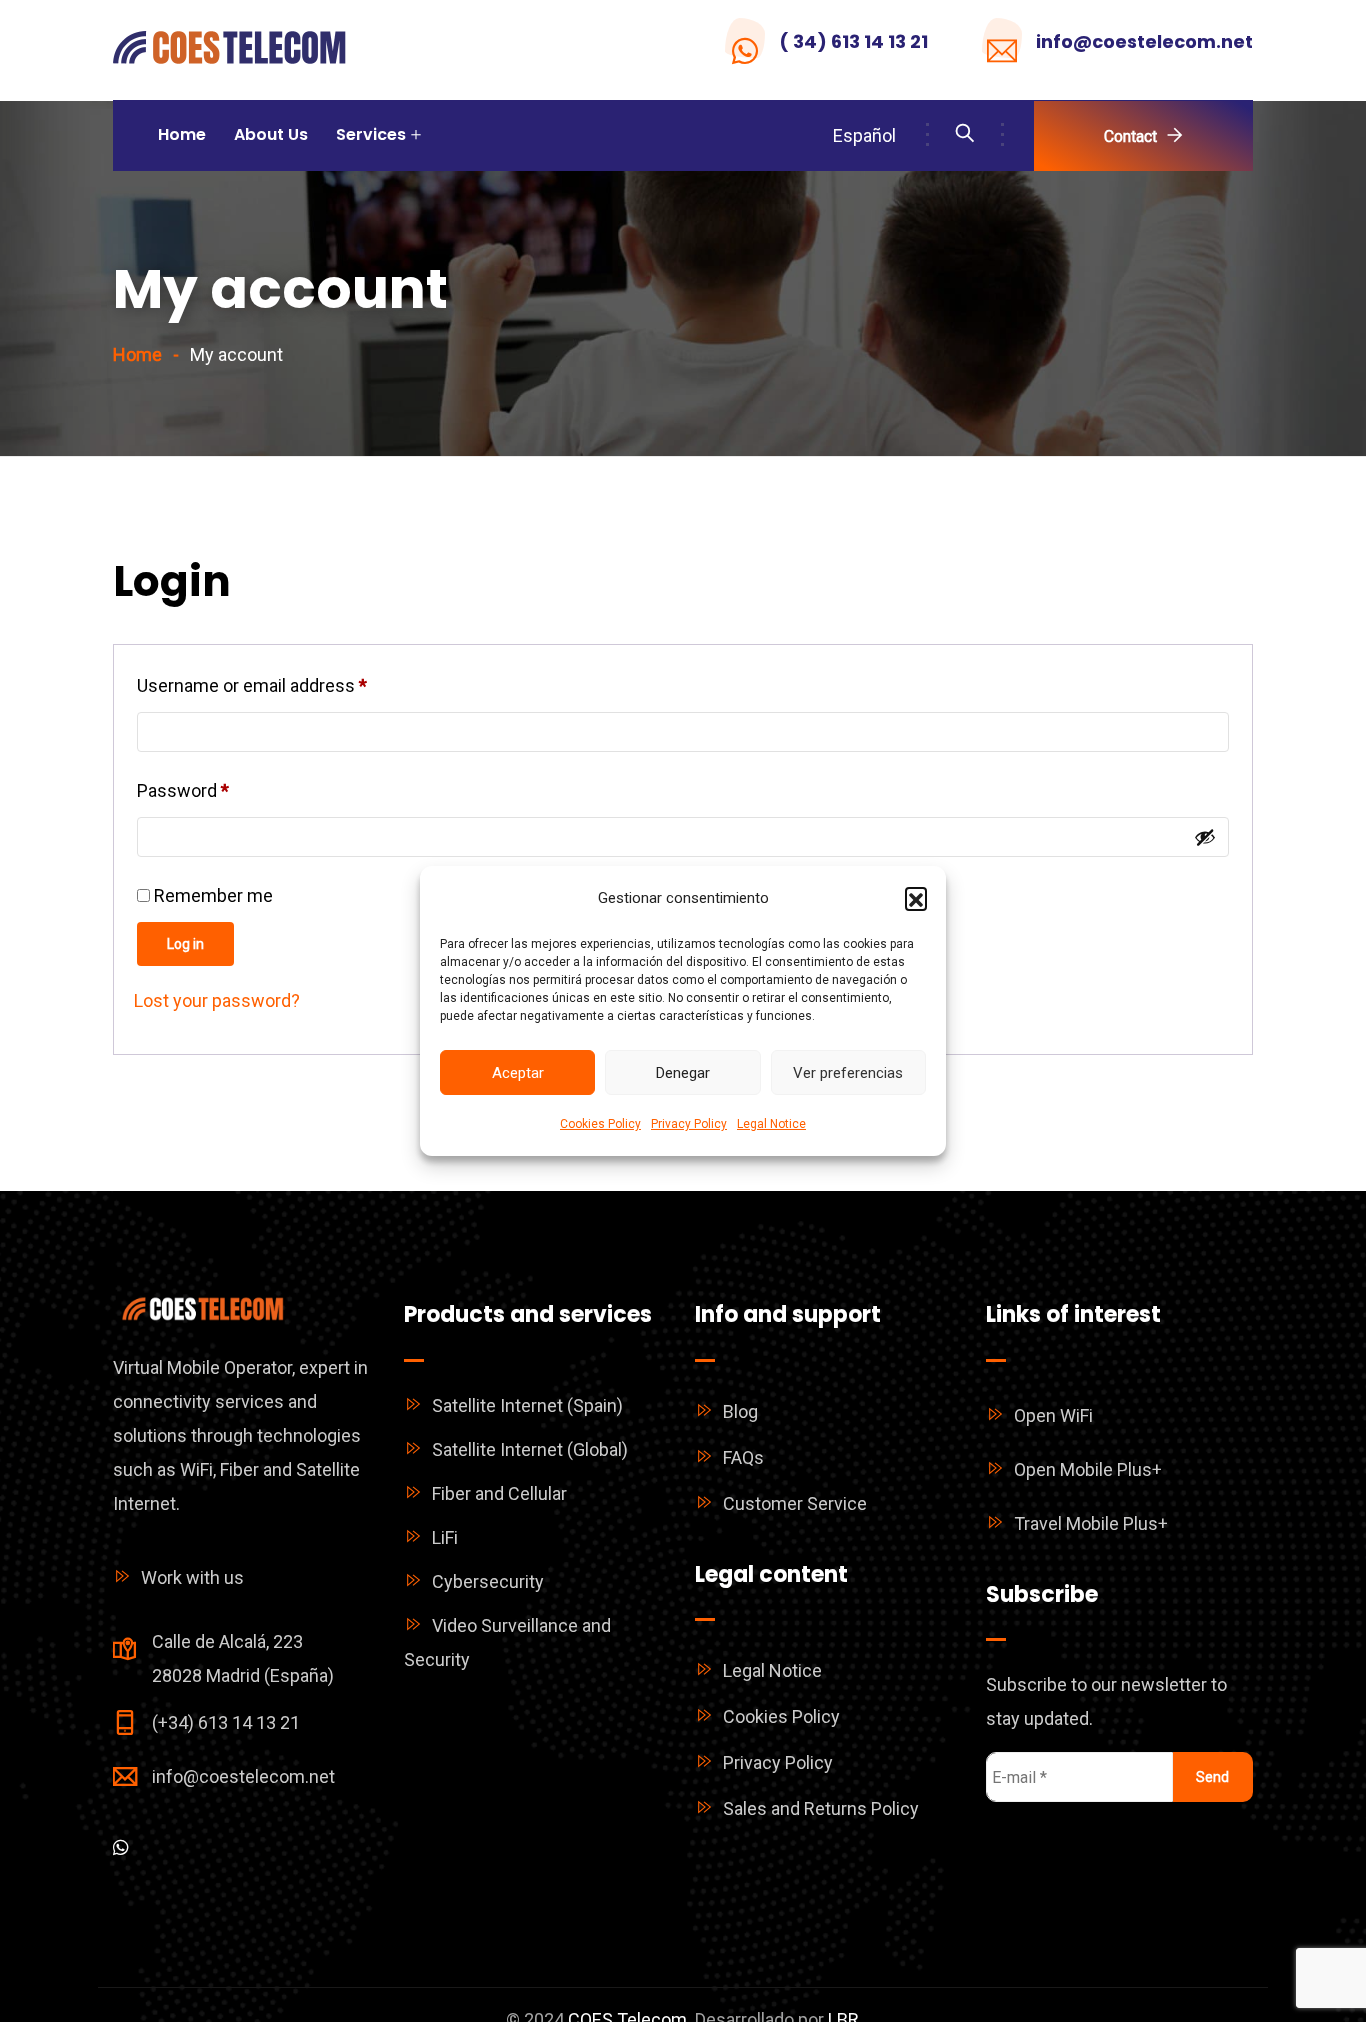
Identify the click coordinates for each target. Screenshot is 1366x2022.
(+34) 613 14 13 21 (226, 1722)
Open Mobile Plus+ (1088, 1469)
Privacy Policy (689, 1124)
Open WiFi (1053, 1415)
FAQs (743, 1457)
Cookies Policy (600, 1124)
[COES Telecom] (230, 51)
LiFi (445, 1537)
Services (371, 134)
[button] (916, 898)
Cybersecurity (488, 1581)
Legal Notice (771, 1124)
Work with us (192, 1577)
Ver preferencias (848, 1073)
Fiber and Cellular (499, 1493)
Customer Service (795, 1503)
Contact (1130, 136)
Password (218, 787)
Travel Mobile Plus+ (1091, 1523)
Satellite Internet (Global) (530, 1449)
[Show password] (1205, 837)
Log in (185, 944)
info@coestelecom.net (1144, 41)
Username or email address (287, 682)
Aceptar (518, 1073)
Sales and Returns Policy (821, 1808)
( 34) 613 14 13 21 (853, 41)
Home (182, 134)
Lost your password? (217, 1000)
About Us (271, 134)
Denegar (683, 1073)
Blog (740, 1411)
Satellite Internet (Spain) (527, 1405)
